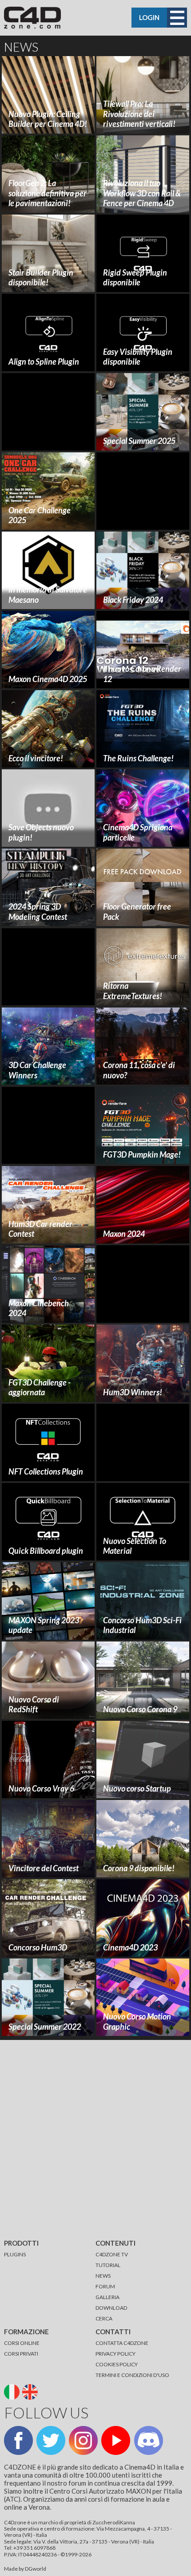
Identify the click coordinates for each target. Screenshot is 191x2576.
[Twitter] (51, 2440)
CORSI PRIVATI (21, 2354)
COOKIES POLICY (117, 2364)
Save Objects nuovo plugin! (41, 832)
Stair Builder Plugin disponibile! (41, 278)
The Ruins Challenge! (138, 758)
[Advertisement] (48, 412)
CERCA (104, 2318)
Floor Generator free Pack (137, 912)
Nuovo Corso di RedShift (34, 1704)
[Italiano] (13, 2391)
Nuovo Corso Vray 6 (41, 1788)
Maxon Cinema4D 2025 (48, 679)
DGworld (36, 2569)
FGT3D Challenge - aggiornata (40, 1388)
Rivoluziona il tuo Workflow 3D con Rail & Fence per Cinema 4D (142, 193)
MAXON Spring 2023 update (44, 1625)
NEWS (103, 2276)
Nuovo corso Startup (137, 1788)
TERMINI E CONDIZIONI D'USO (132, 2375)
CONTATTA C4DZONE (122, 2343)
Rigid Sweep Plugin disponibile (135, 278)
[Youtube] (116, 2440)
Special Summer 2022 (45, 2027)
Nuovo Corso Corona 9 (140, 1709)
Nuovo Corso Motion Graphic (137, 2021)
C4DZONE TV (112, 2254)
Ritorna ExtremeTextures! (133, 991)
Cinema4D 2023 (130, 1947)
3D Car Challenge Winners (37, 1070)
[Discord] (149, 2440)
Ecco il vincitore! (36, 758)
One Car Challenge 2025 (40, 515)
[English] (31, 2391)
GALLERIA (107, 2297)
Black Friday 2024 (133, 600)
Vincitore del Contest (44, 1868)
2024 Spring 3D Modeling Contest (38, 912)
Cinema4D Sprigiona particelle (138, 832)
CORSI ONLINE (22, 2343)
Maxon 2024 (124, 1234)
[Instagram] (83, 2440)
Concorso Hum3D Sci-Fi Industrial (142, 1625)
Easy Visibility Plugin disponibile (138, 357)
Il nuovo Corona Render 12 (142, 674)
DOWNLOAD (111, 2308)
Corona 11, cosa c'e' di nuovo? (139, 1070)
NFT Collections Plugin (46, 1471)
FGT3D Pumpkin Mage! (142, 1154)
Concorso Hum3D (38, 1947)
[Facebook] (18, 2440)
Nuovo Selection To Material (135, 1546)
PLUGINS (15, 2254)
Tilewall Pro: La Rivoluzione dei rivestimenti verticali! (139, 114)
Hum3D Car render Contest (40, 1229)
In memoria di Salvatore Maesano (48, 595)
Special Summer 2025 (139, 441)
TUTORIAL (108, 2265)
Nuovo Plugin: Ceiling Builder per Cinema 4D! (48, 119)
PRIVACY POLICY (115, 2354)
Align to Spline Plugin (44, 362)
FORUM (105, 2286)
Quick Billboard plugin (46, 1551)
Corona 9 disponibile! (139, 1868)
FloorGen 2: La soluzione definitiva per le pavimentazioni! (48, 193)
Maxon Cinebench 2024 (39, 1308)
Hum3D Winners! (133, 1392)
